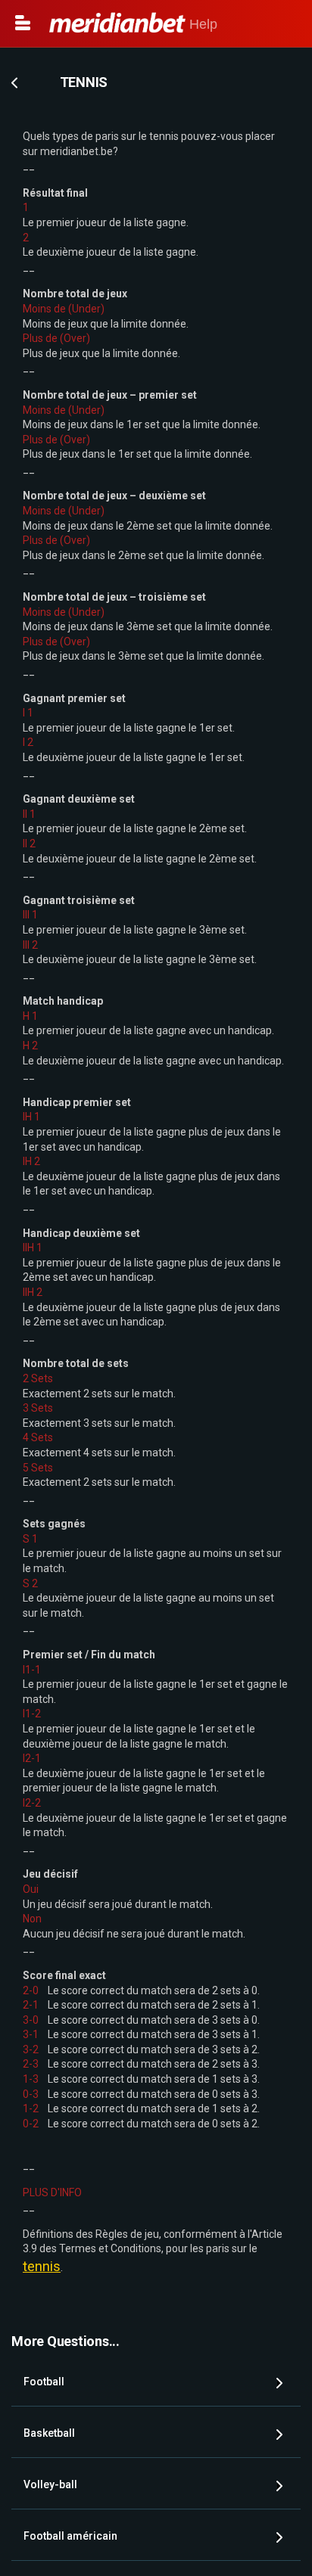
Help (201, 24)
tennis (42, 2266)
